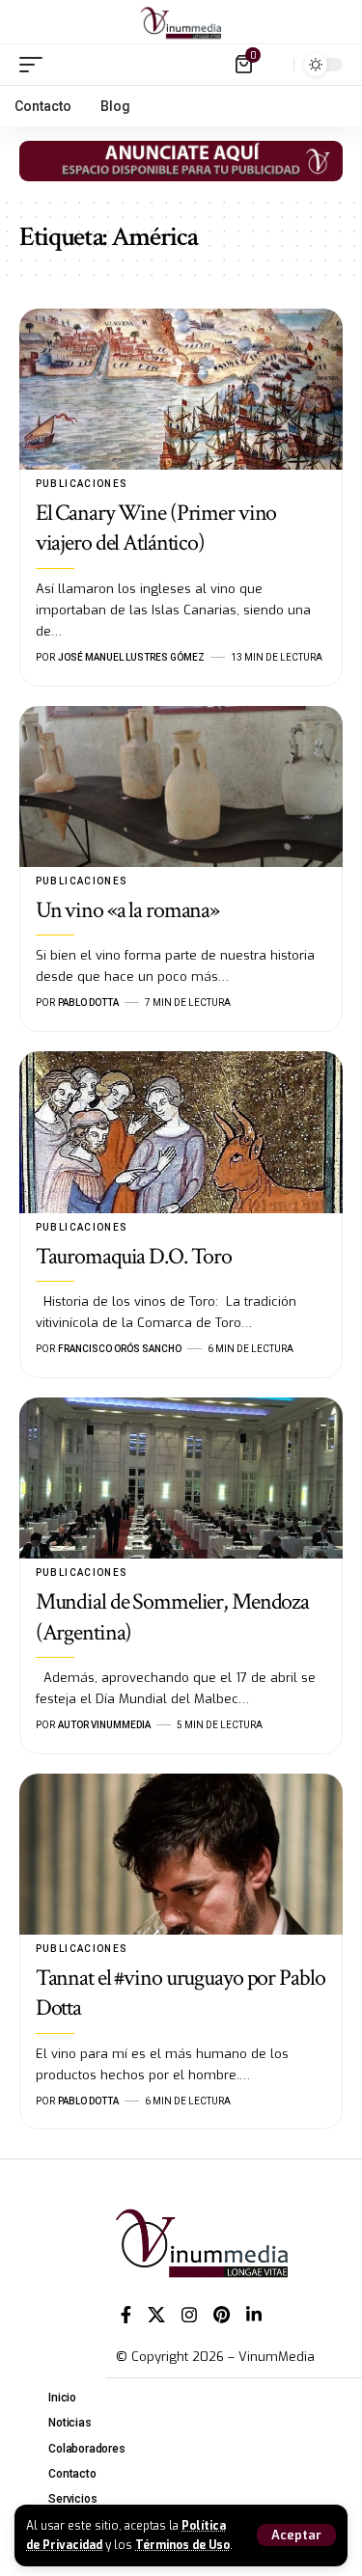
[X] (156, 2315)
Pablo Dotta (88, 1003)
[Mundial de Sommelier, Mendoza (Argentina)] (181, 1478)
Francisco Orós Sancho (120, 1349)
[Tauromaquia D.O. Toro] (181, 1132)
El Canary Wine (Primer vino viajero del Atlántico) (156, 528)
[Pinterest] (222, 2315)
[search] (275, 64)
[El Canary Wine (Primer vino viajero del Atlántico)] (181, 390)
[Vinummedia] (181, 22)
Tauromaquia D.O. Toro (134, 1256)
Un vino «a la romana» (127, 910)
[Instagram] (189, 2315)
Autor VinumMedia (104, 1725)
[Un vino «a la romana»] (181, 787)
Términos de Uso (182, 2545)
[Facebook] (126, 2315)
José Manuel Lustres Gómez (131, 657)
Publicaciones (82, 484)
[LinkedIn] (254, 2315)
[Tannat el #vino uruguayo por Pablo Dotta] (181, 1855)
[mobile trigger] (36, 65)
